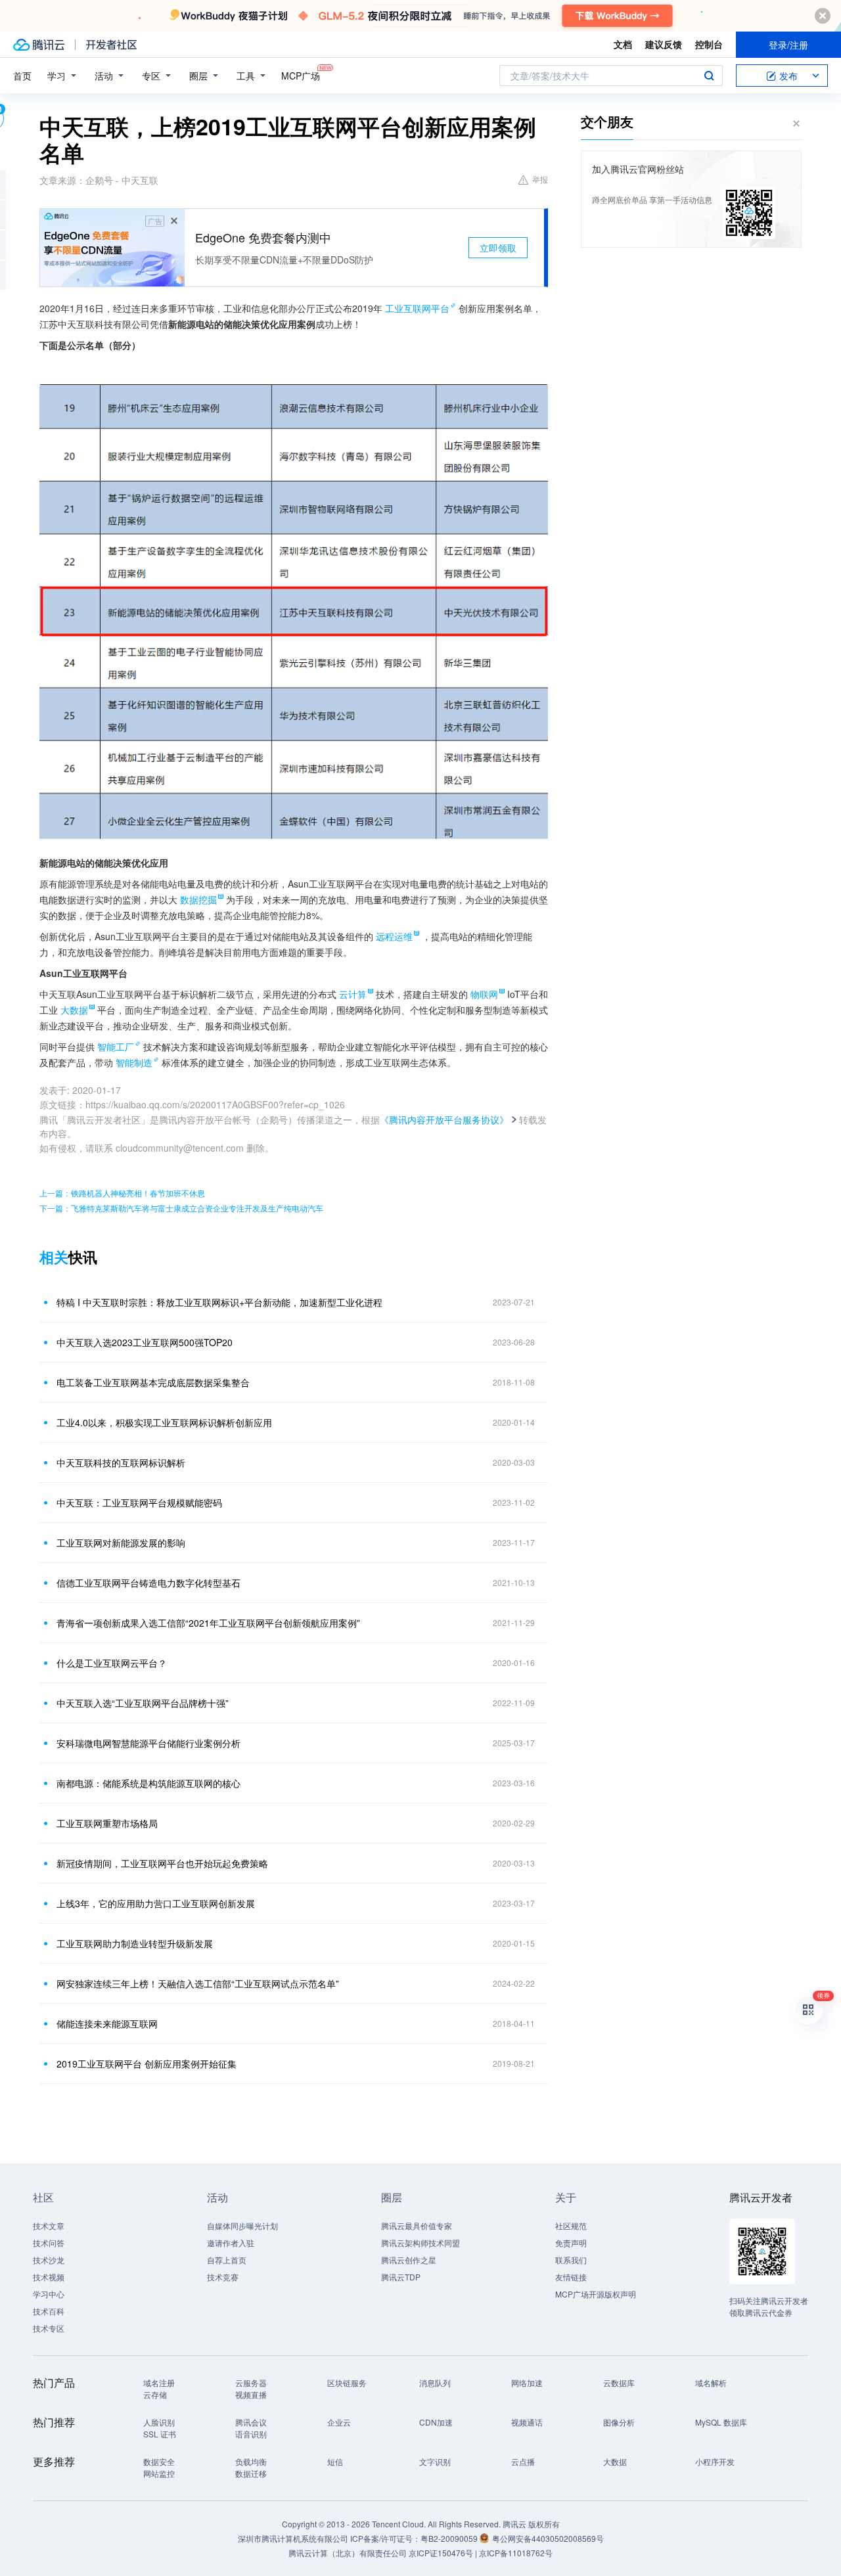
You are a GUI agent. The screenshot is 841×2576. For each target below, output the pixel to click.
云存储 (155, 2394)
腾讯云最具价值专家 (417, 2226)
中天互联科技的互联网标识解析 (121, 1462)
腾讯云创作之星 (409, 2260)
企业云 (339, 2422)
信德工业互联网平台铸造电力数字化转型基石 (148, 1583)
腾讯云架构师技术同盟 (420, 2243)
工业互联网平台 (417, 308)
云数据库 (619, 2383)
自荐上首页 (227, 2260)
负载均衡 (251, 2461)
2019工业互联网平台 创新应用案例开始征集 (147, 2064)
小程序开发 (715, 2461)
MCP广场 (301, 76)
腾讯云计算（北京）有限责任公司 (348, 2553)
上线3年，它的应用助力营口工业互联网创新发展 (156, 1903)
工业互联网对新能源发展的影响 (121, 1543)
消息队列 (435, 2383)
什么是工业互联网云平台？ (112, 1663)
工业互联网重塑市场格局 (107, 1823)
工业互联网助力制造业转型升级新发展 (135, 1943)
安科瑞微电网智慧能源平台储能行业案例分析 (148, 1743)
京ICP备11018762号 (516, 2553)
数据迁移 (251, 2473)
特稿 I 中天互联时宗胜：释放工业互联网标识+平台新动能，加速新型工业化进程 (219, 1302)
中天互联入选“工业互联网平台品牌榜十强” (143, 1703)
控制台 (709, 44)
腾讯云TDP (401, 2277)
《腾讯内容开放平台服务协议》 (444, 1119)
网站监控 (159, 2473)
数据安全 (159, 2461)
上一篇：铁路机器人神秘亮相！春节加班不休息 (122, 1193)
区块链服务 (347, 2383)
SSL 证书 (160, 2434)
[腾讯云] (39, 45)
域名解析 (711, 2383)
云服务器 (251, 2383)
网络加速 (527, 2383)
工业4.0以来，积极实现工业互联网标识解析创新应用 (164, 1422)
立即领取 (498, 248)
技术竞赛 (223, 2277)
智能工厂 (116, 1047)
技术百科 (49, 2311)
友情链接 (571, 2277)
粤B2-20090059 (450, 2538)
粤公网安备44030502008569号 (548, 2538)
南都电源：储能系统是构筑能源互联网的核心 (148, 1783)
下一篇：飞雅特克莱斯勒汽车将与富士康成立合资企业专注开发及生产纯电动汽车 (181, 1208)
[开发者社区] (111, 45)
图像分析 (619, 2422)
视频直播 (251, 2394)
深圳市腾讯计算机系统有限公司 (293, 2538)
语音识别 (251, 2434)
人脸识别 (159, 2422)
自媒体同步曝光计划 (242, 2226)
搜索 (709, 76)
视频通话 (527, 2422)
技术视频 (49, 2277)
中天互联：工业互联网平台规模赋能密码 (139, 1503)
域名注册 (159, 2383)
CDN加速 (436, 2422)
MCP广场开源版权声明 (596, 2294)
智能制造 (134, 1062)
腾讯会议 (251, 2422)
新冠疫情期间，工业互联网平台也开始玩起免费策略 (162, 1863)
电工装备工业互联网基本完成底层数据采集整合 (153, 1382)
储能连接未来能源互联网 (107, 2023)
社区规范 (571, 2226)
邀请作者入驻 (231, 2243)
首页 (22, 76)
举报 (540, 179)
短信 (335, 2461)
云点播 (523, 2461)
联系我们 (571, 2260)
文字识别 (435, 2461)
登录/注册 (788, 45)
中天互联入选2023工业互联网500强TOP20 (145, 1342)
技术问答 (49, 2243)
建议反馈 (664, 44)
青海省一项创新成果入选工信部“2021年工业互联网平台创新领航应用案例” (208, 1623)
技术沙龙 (49, 2260)
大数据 (615, 2461)
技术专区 (49, 2328)
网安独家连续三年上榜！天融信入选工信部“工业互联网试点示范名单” (198, 1983)
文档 (623, 44)
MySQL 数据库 (721, 2422)
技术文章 (49, 2226)
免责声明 (571, 2243)
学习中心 (49, 2294)
